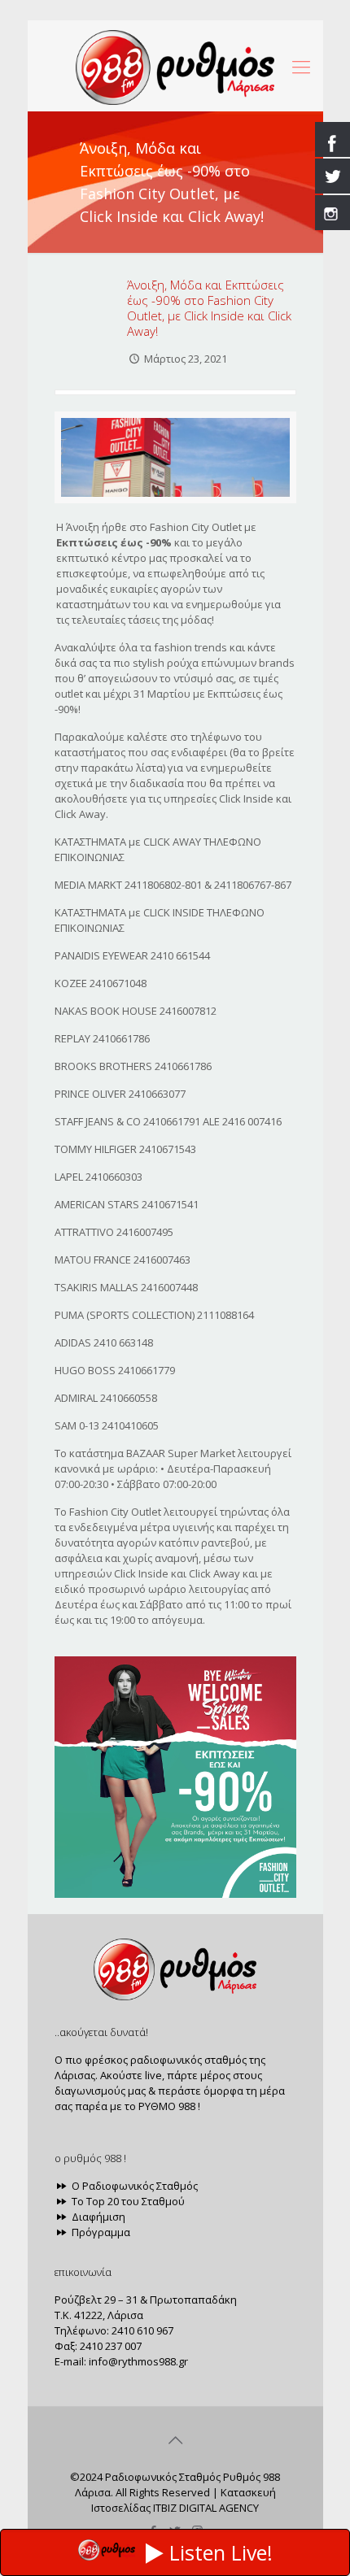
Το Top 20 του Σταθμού (127, 2201)
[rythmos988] (175, 66)
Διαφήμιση (97, 2217)
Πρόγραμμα (100, 2232)
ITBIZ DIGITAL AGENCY (206, 2508)
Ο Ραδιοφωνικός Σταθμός (133, 2186)
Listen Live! (221, 2552)
